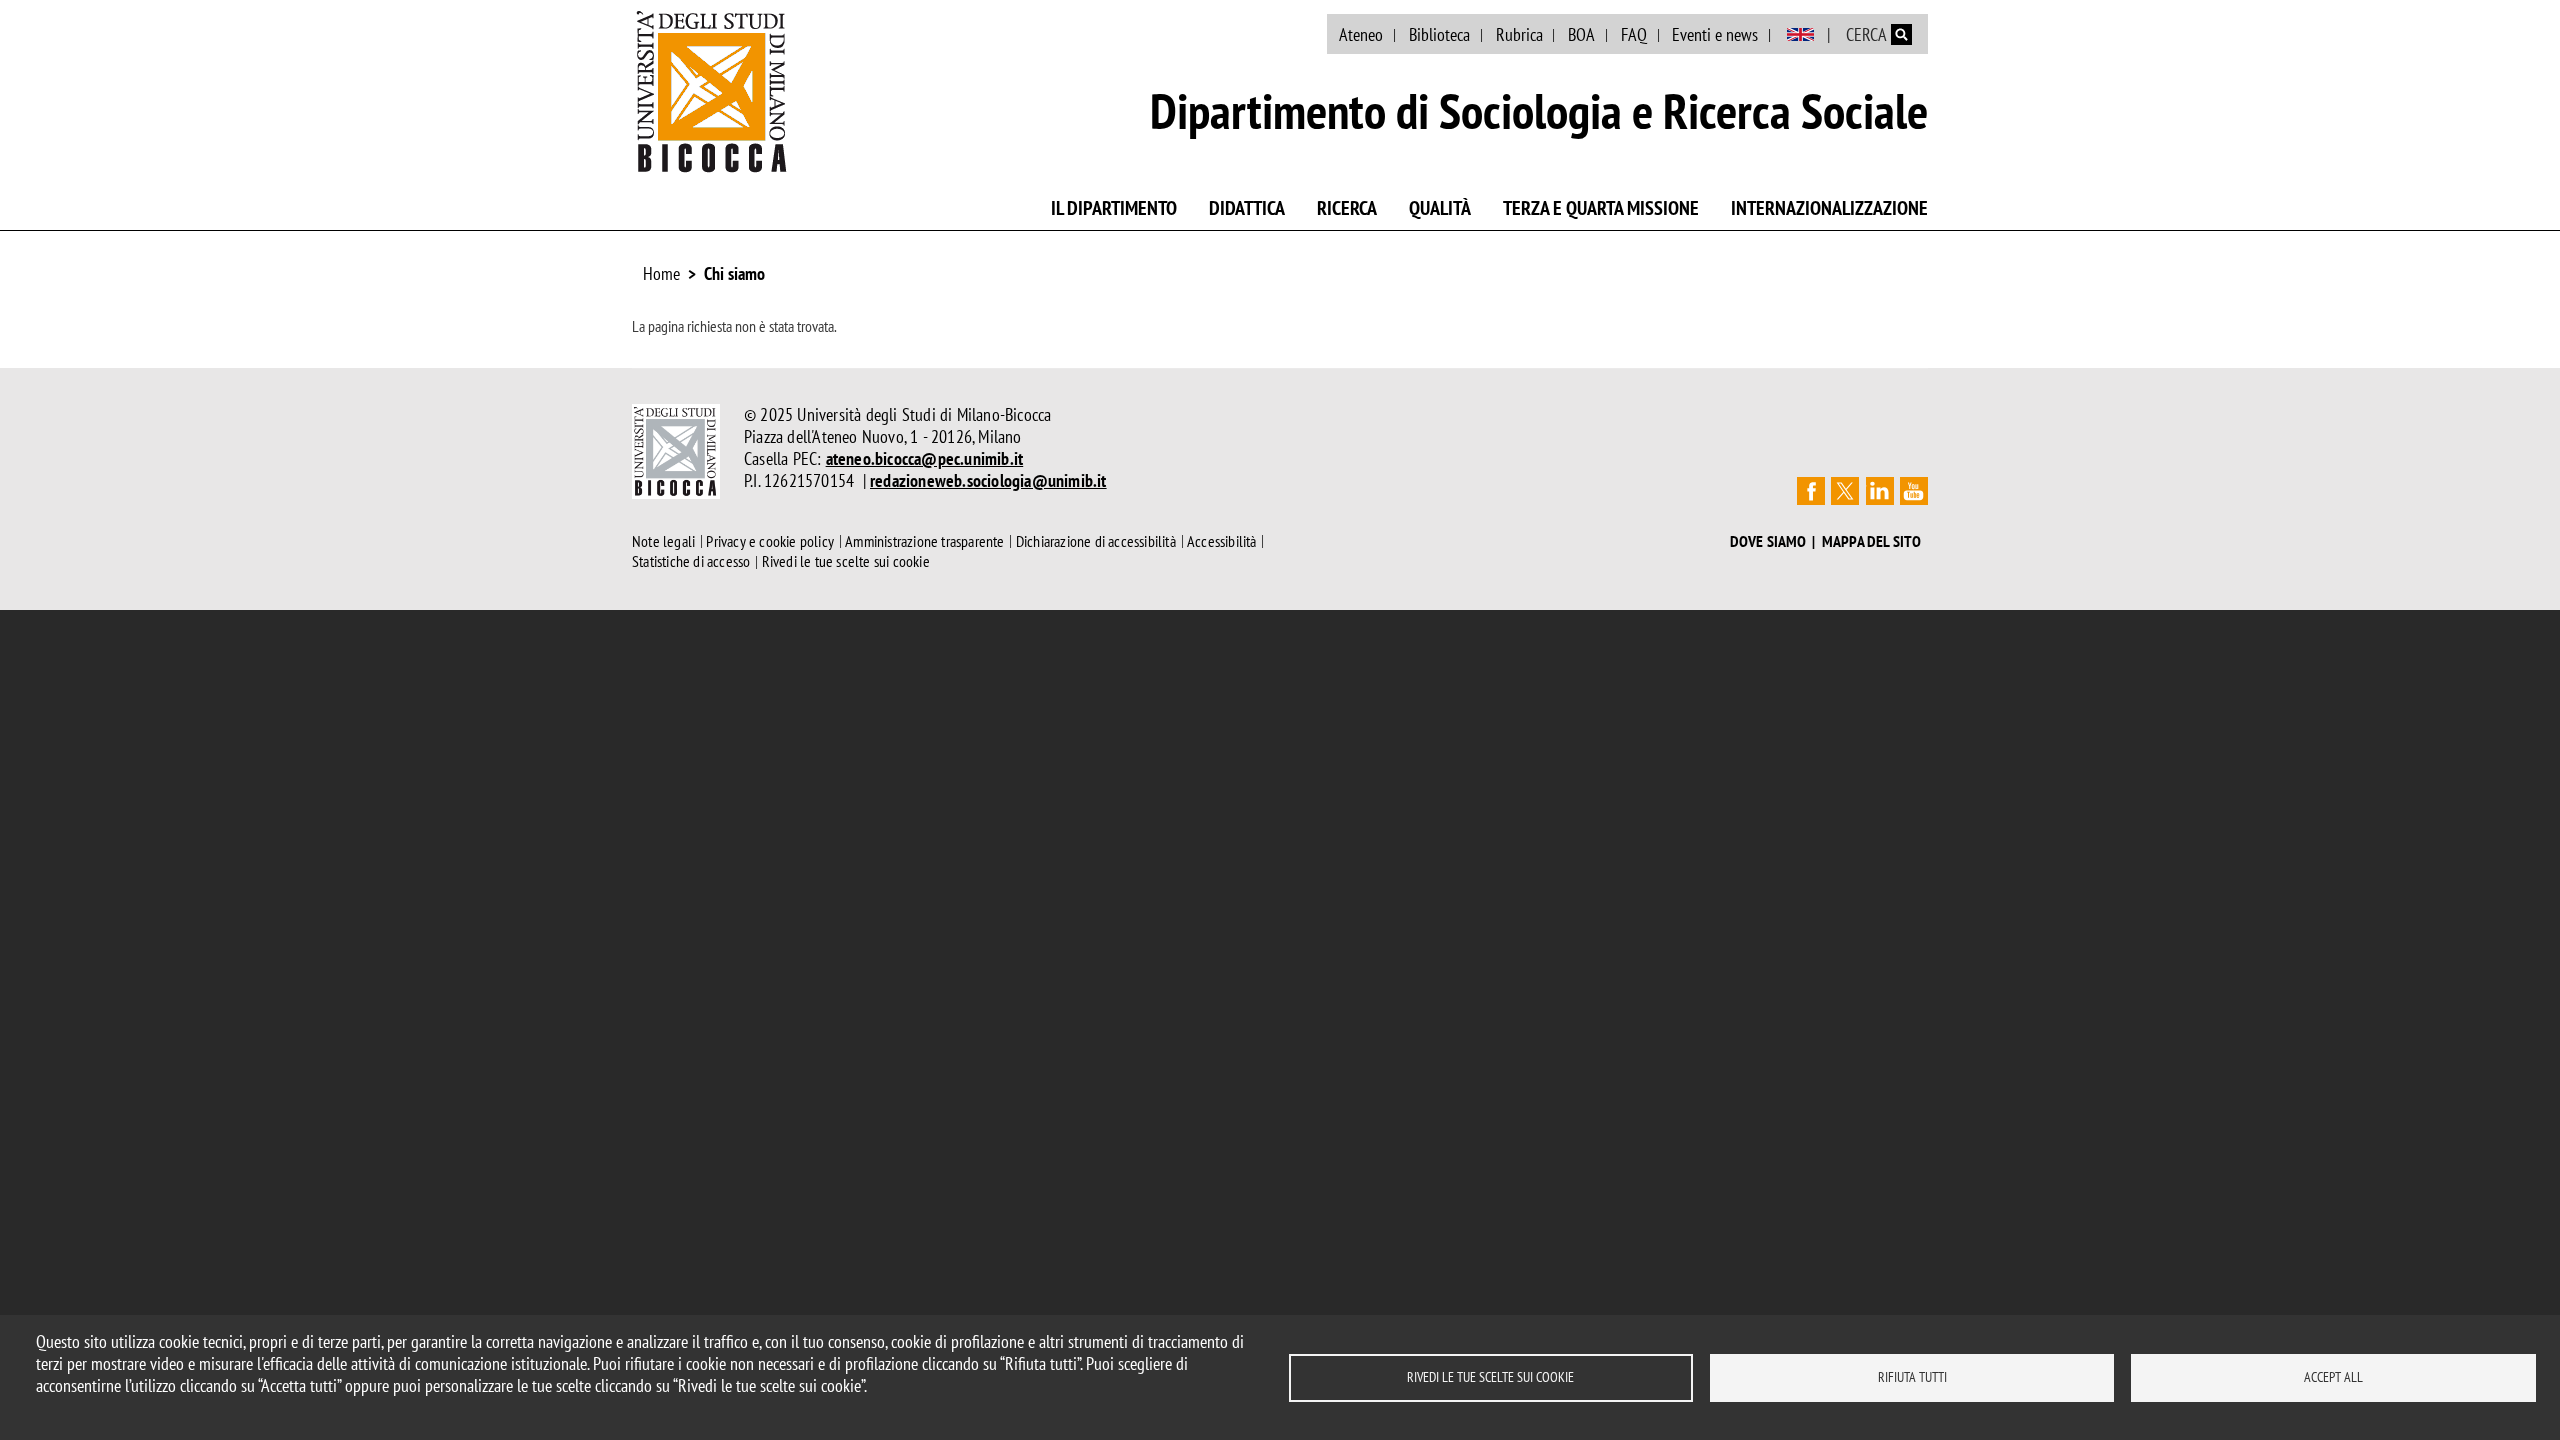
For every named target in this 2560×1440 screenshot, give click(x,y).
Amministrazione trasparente (924, 541)
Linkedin (1880, 491)
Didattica (1247, 208)
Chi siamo (734, 273)
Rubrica (1519, 34)
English (1800, 35)
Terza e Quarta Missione (1601, 208)
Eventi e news (1715, 34)
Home (661, 273)
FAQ (1634, 34)
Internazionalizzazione (1829, 208)
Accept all (2333, 1377)
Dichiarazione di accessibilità (1096, 541)
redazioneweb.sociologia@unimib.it (988, 480)
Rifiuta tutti (1912, 1377)
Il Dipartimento (1114, 208)
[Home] (712, 91)
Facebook (1811, 491)
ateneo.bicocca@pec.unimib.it (925, 458)
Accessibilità (1222, 541)
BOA (1581, 34)
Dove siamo (1768, 541)
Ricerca (1347, 208)
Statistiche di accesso (691, 562)
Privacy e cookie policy (770, 541)
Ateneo (1361, 34)
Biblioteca (1439, 34)
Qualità (1440, 208)
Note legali (663, 541)
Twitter (1845, 491)
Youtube (1914, 491)
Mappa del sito (1872, 541)
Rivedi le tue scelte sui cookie (1490, 1377)
